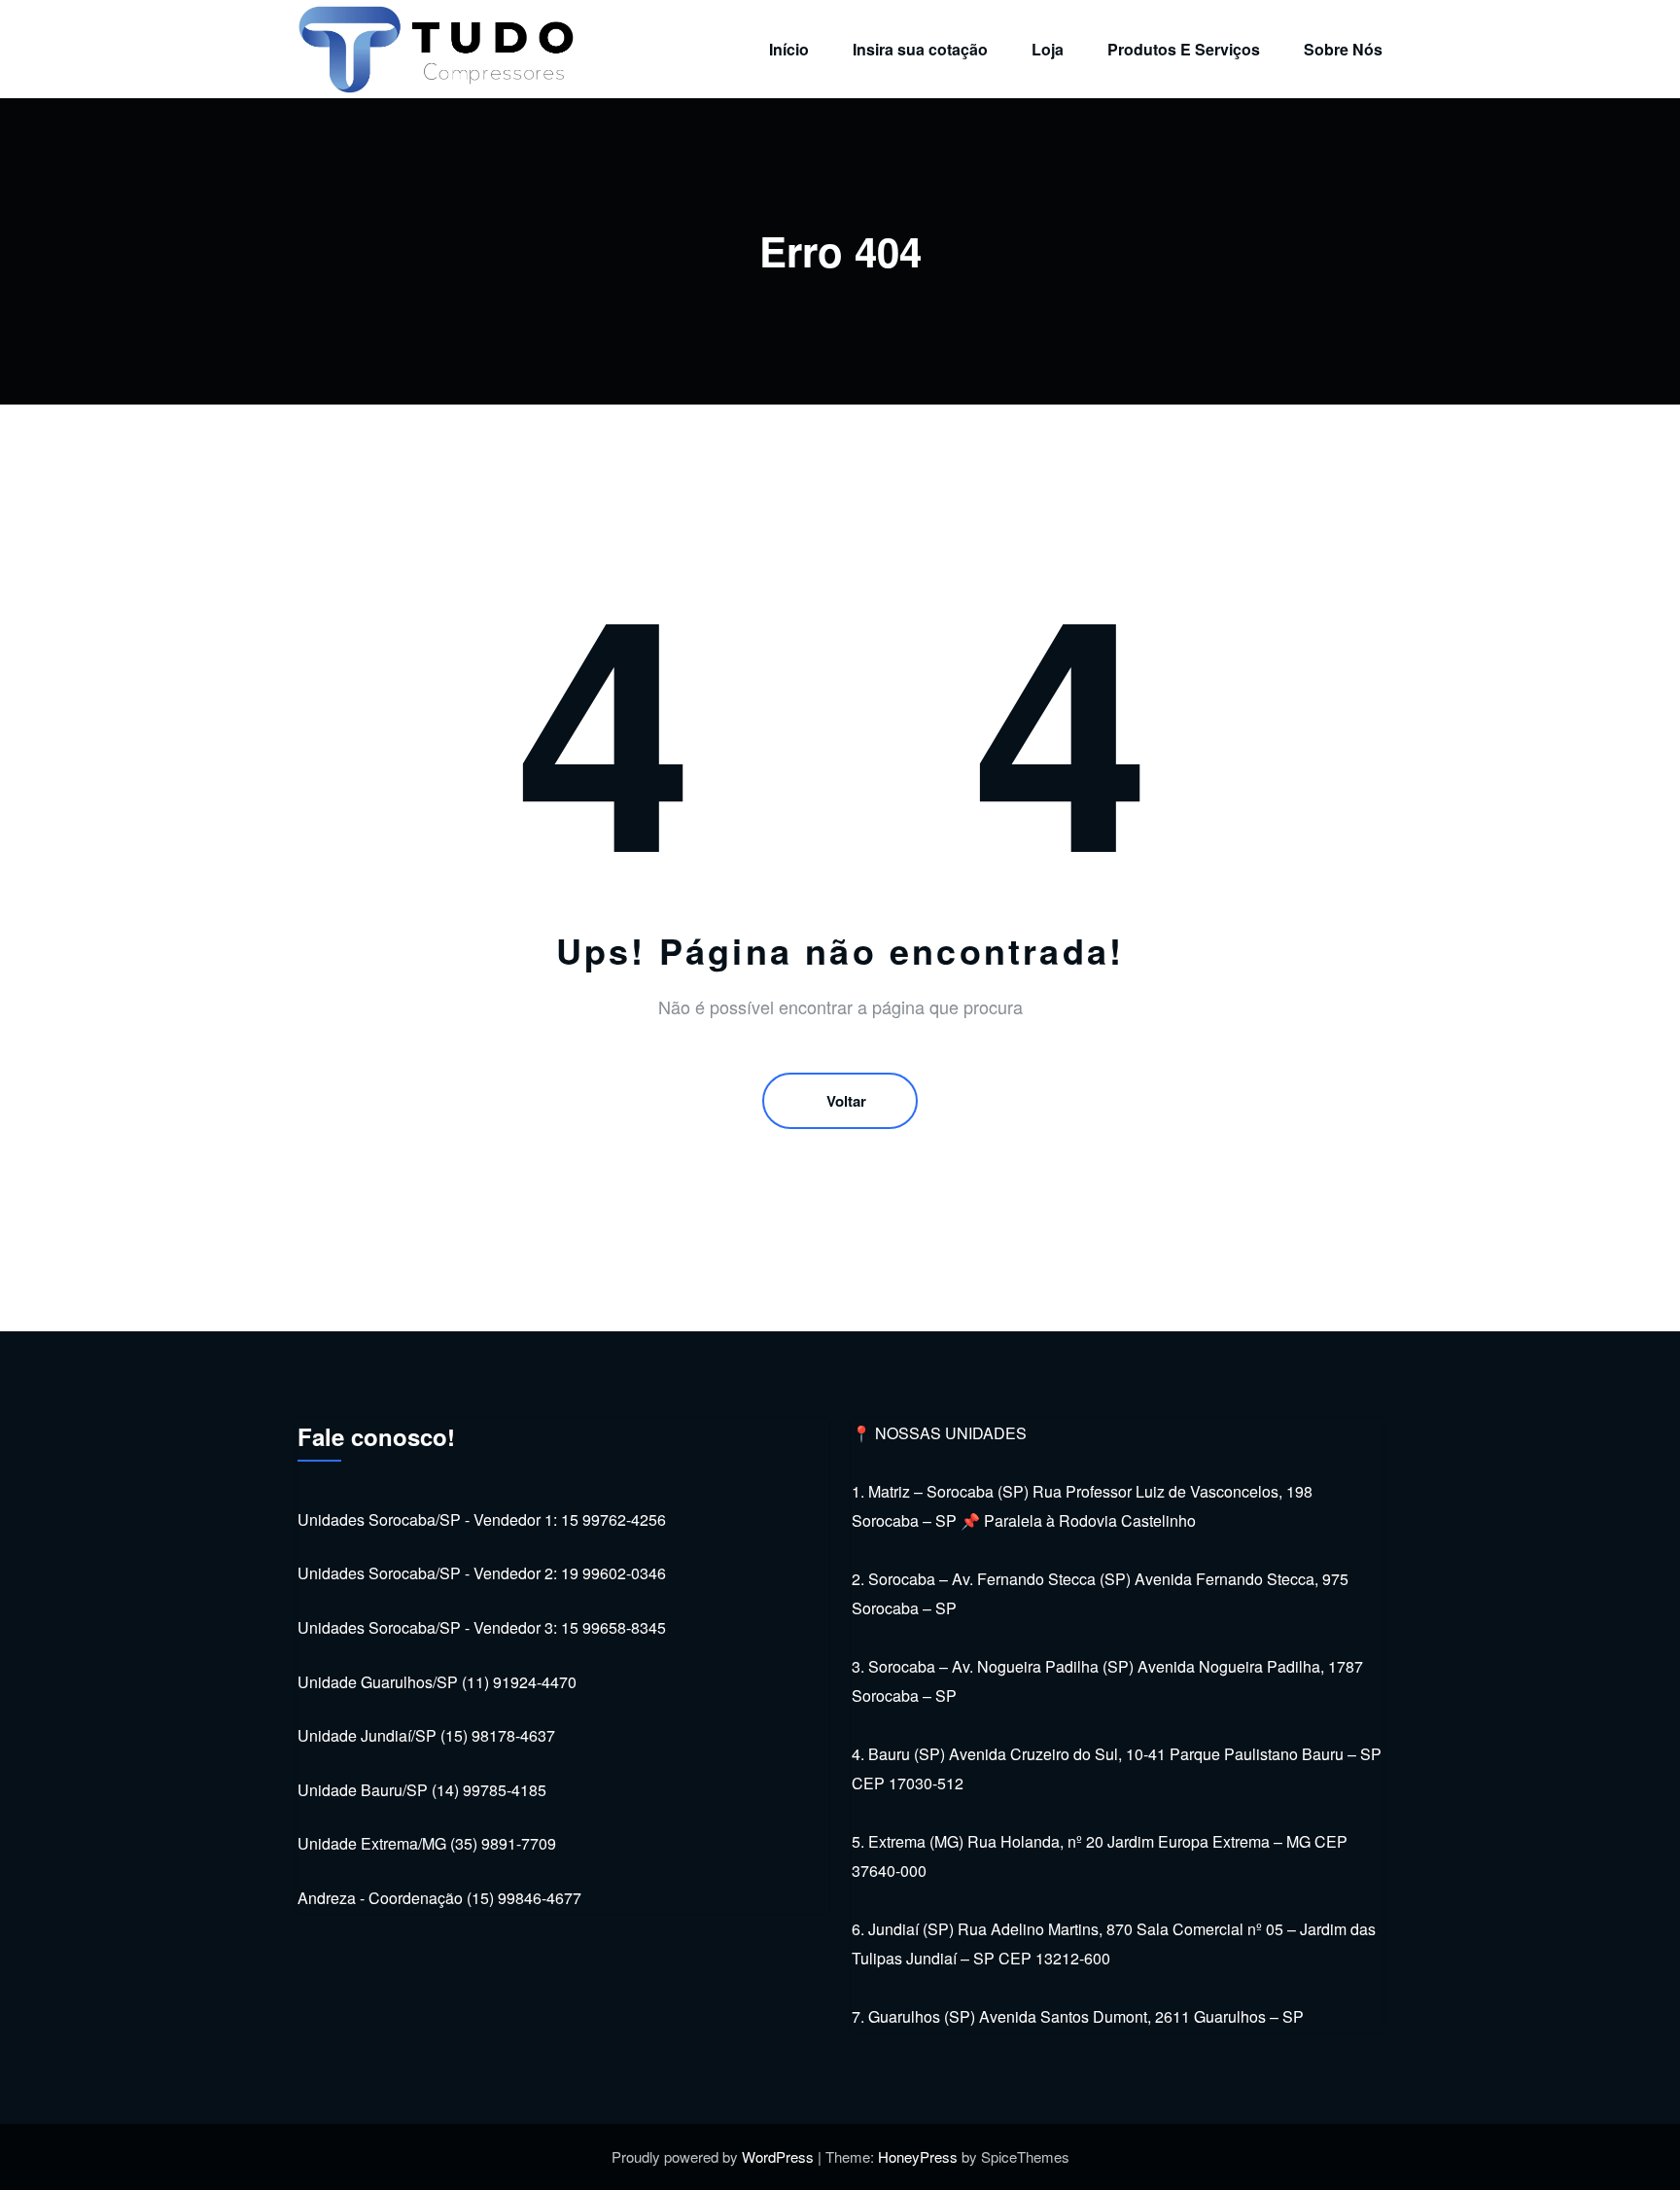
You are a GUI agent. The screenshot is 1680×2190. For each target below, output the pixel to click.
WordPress (778, 2156)
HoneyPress (918, 2156)
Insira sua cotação (920, 49)
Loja (1048, 49)
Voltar (846, 1101)
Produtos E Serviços (1184, 49)
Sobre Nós (1343, 49)
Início (789, 49)
